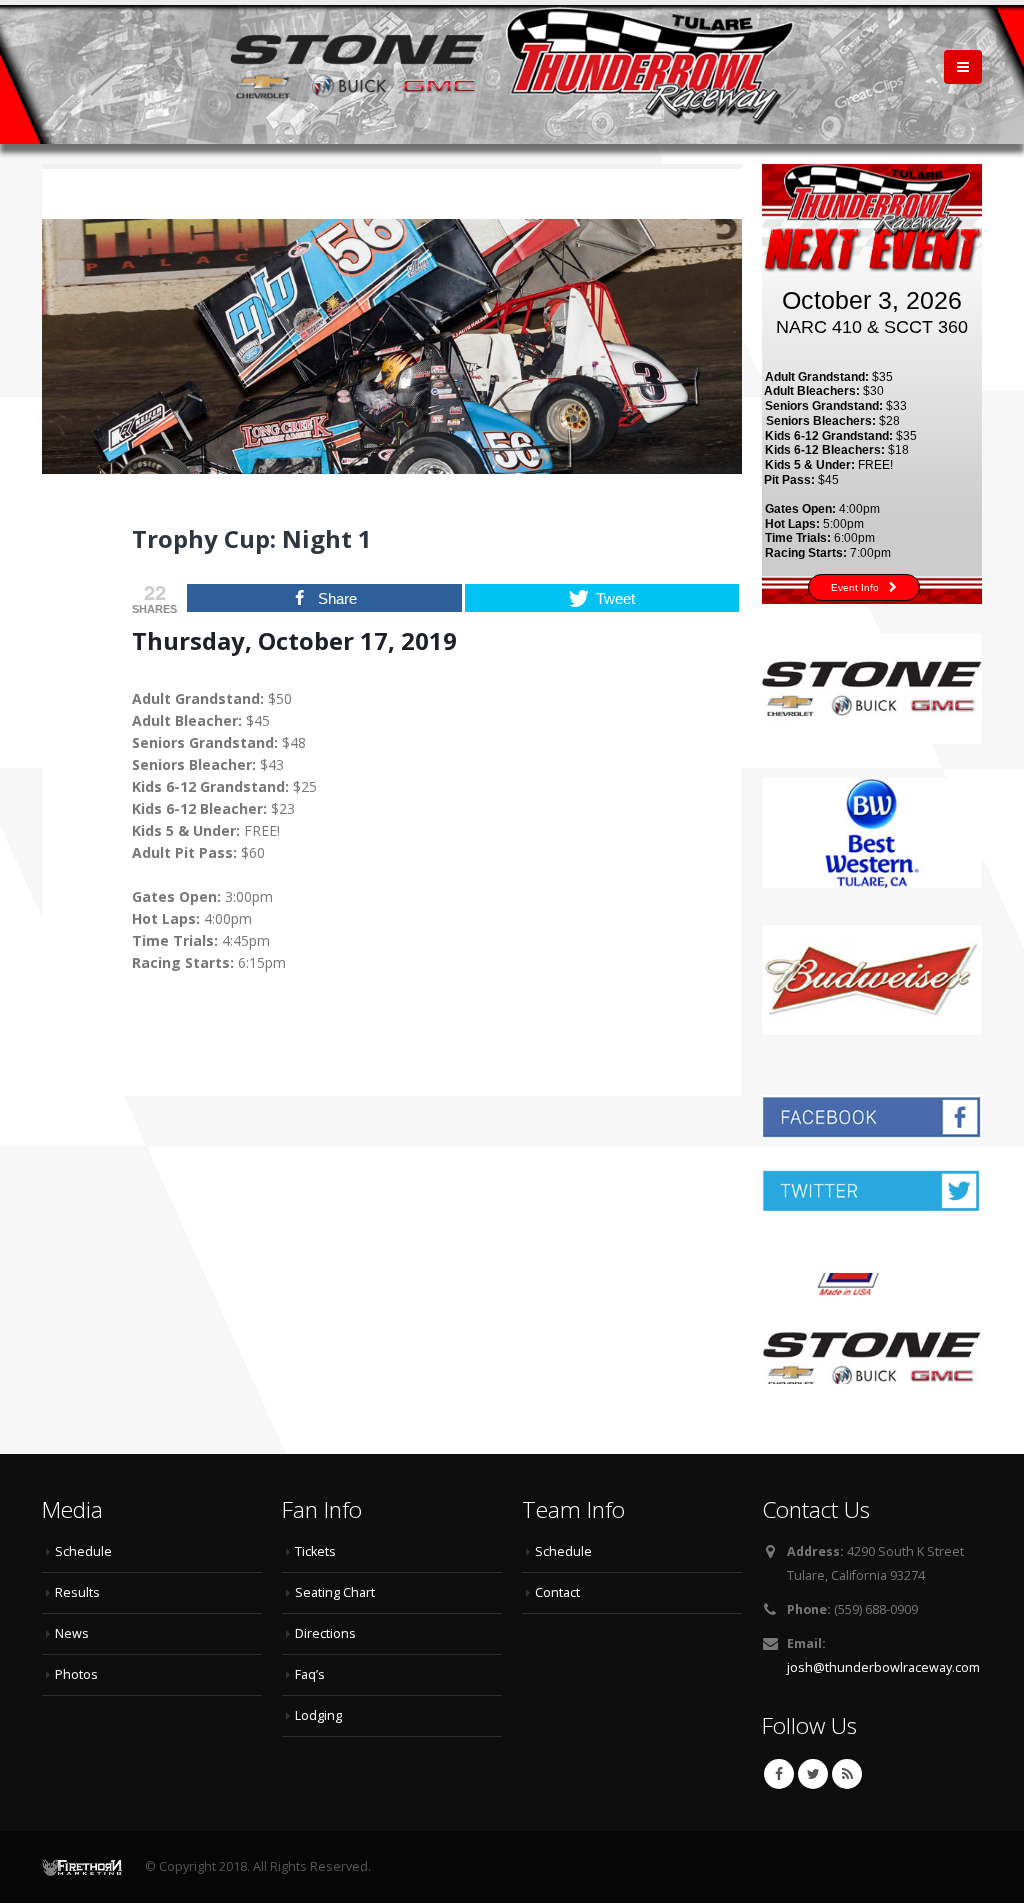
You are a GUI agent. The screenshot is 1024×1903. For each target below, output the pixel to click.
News (72, 1633)
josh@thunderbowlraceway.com (883, 1667)
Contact (557, 1592)
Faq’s (310, 1674)
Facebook (779, 1774)
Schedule (83, 1551)
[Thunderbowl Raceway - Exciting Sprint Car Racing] (512, 66)
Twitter (813, 1774)
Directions (325, 1633)
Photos (76, 1674)
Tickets (315, 1551)
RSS (847, 1774)
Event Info (855, 587)
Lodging (318, 1715)
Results (77, 1592)
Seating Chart (335, 1592)
